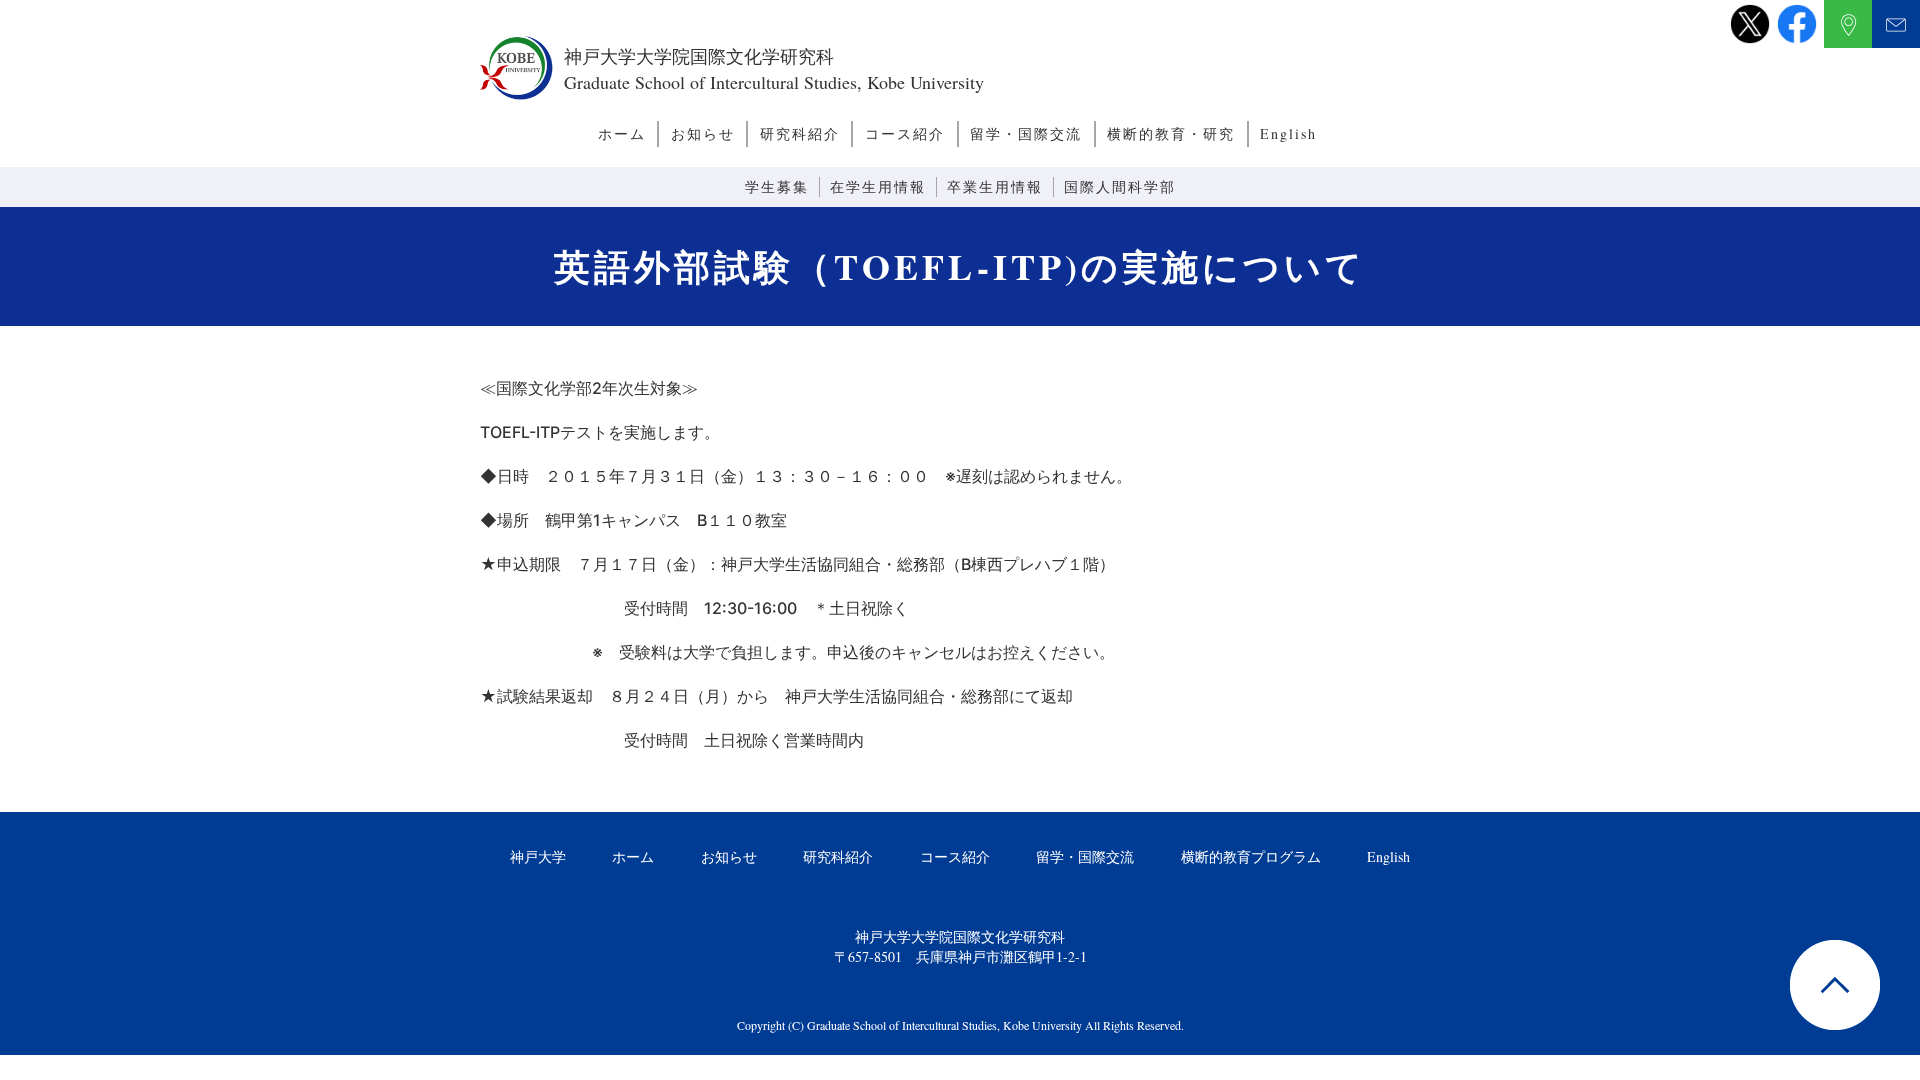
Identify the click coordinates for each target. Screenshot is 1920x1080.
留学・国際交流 (1026, 133)
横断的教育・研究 (1171, 133)
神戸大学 (538, 856)
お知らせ (703, 133)
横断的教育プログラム (1251, 856)
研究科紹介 (800, 133)
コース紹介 (905, 133)
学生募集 (777, 186)
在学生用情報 (878, 186)
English (1288, 133)
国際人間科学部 (1120, 186)
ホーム (622, 133)
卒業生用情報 (995, 186)
